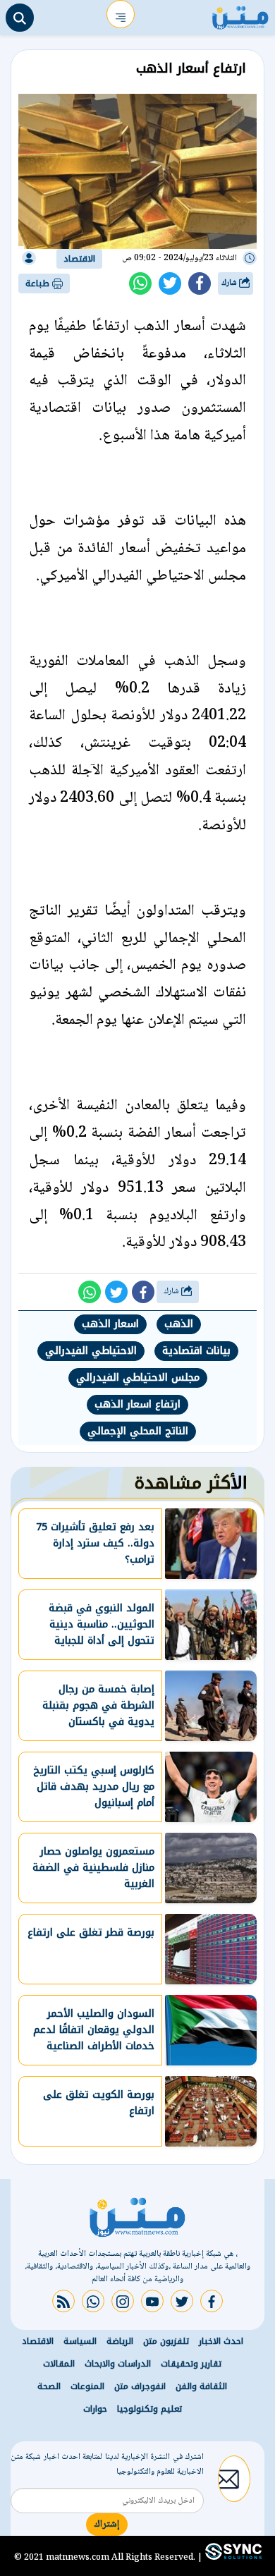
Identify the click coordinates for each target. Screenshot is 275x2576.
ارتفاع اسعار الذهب (137, 1404)
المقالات (59, 2364)
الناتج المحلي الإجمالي (138, 1431)
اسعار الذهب (110, 1324)
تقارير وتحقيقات (191, 2364)
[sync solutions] (232, 2557)
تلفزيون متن (166, 2341)
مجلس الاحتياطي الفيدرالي (138, 1378)
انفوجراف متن (140, 2386)
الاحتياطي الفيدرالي (91, 1351)
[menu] (121, 14)
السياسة (80, 2341)
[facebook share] (200, 283)
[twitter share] (170, 283)
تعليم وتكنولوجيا (149, 2409)
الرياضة (120, 2341)
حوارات (95, 2409)
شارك (230, 283)
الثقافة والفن (201, 2386)
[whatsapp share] (140, 283)
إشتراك (107, 2525)
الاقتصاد (79, 259)
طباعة (39, 283)
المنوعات (87, 2386)
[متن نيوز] (240, 14)
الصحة (49, 2386)
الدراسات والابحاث (118, 2364)
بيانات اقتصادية (196, 1351)
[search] (20, 18)
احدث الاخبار (221, 2341)
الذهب (179, 1324)
